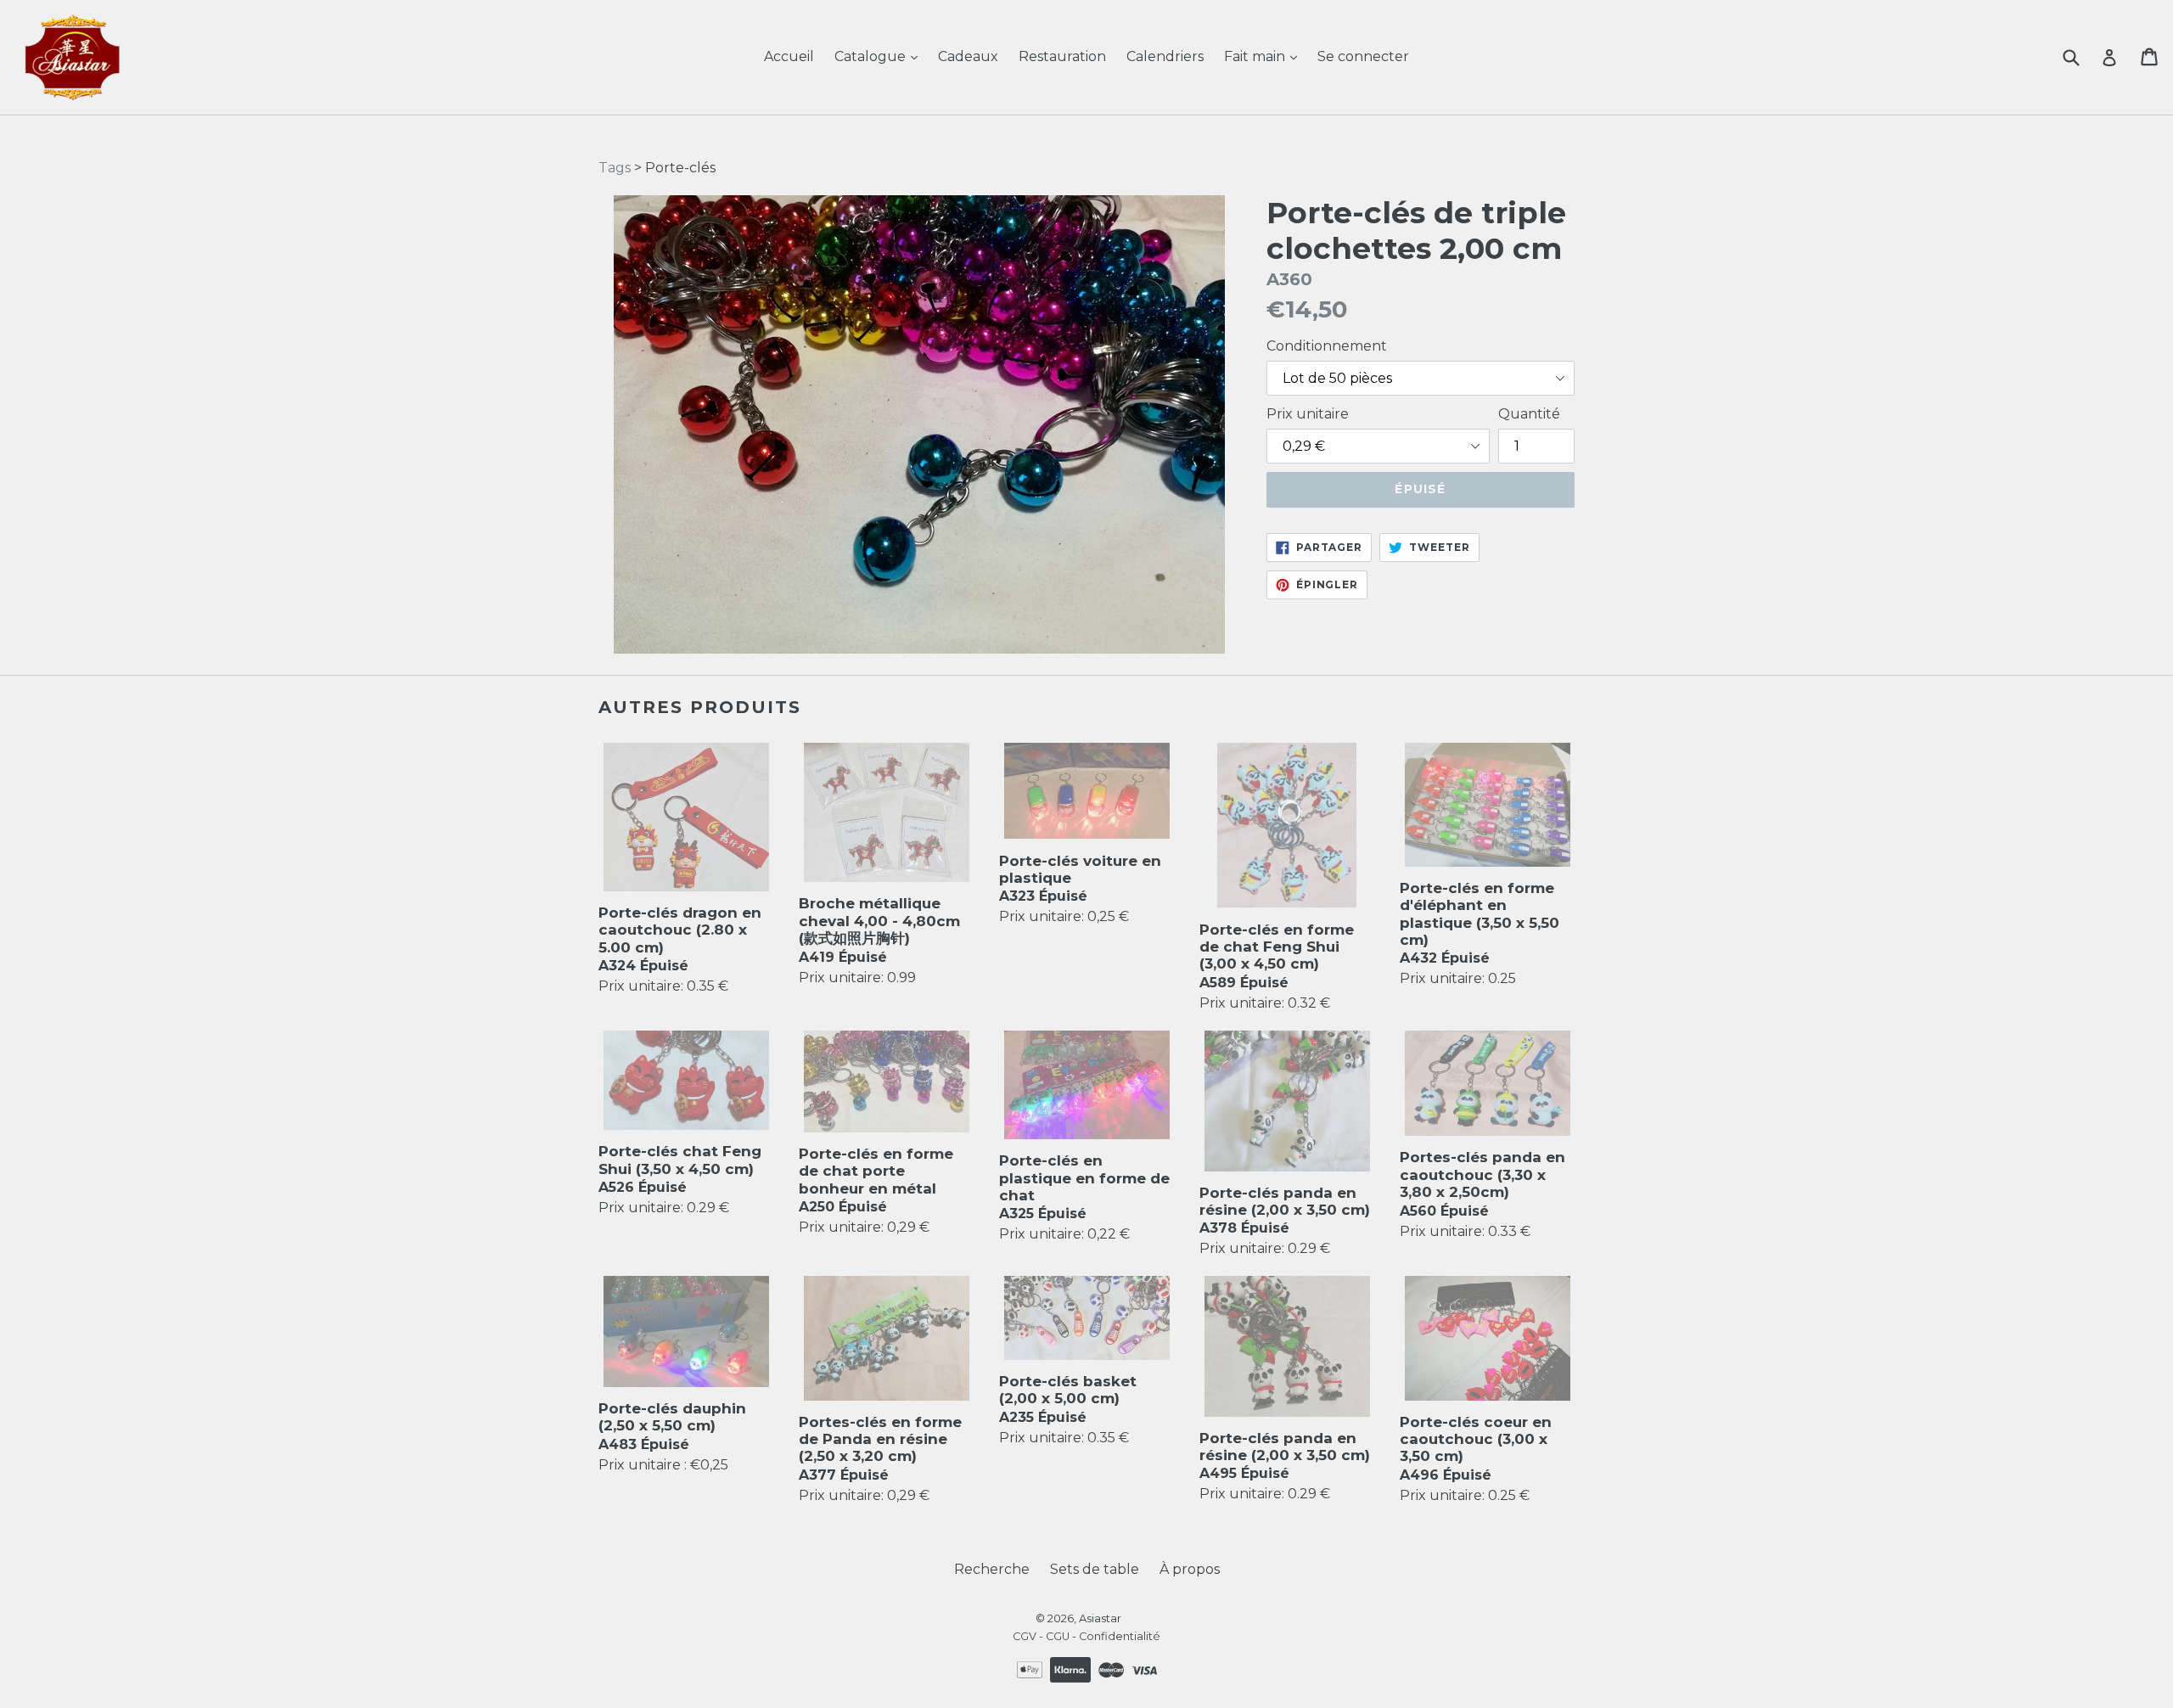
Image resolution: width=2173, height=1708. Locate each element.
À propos (1190, 1569)
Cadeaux (968, 56)
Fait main (1256, 56)
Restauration (1062, 56)
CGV (1025, 1636)
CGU (1058, 1636)
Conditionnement (1327, 346)
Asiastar (1100, 1618)
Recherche (992, 1569)
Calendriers (1165, 56)
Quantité (1529, 414)
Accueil (789, 56)
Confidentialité (1120, 1636)
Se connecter (1363, 56)
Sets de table (1095, 1569)
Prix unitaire (1308, 414)
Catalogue (872, 56)
